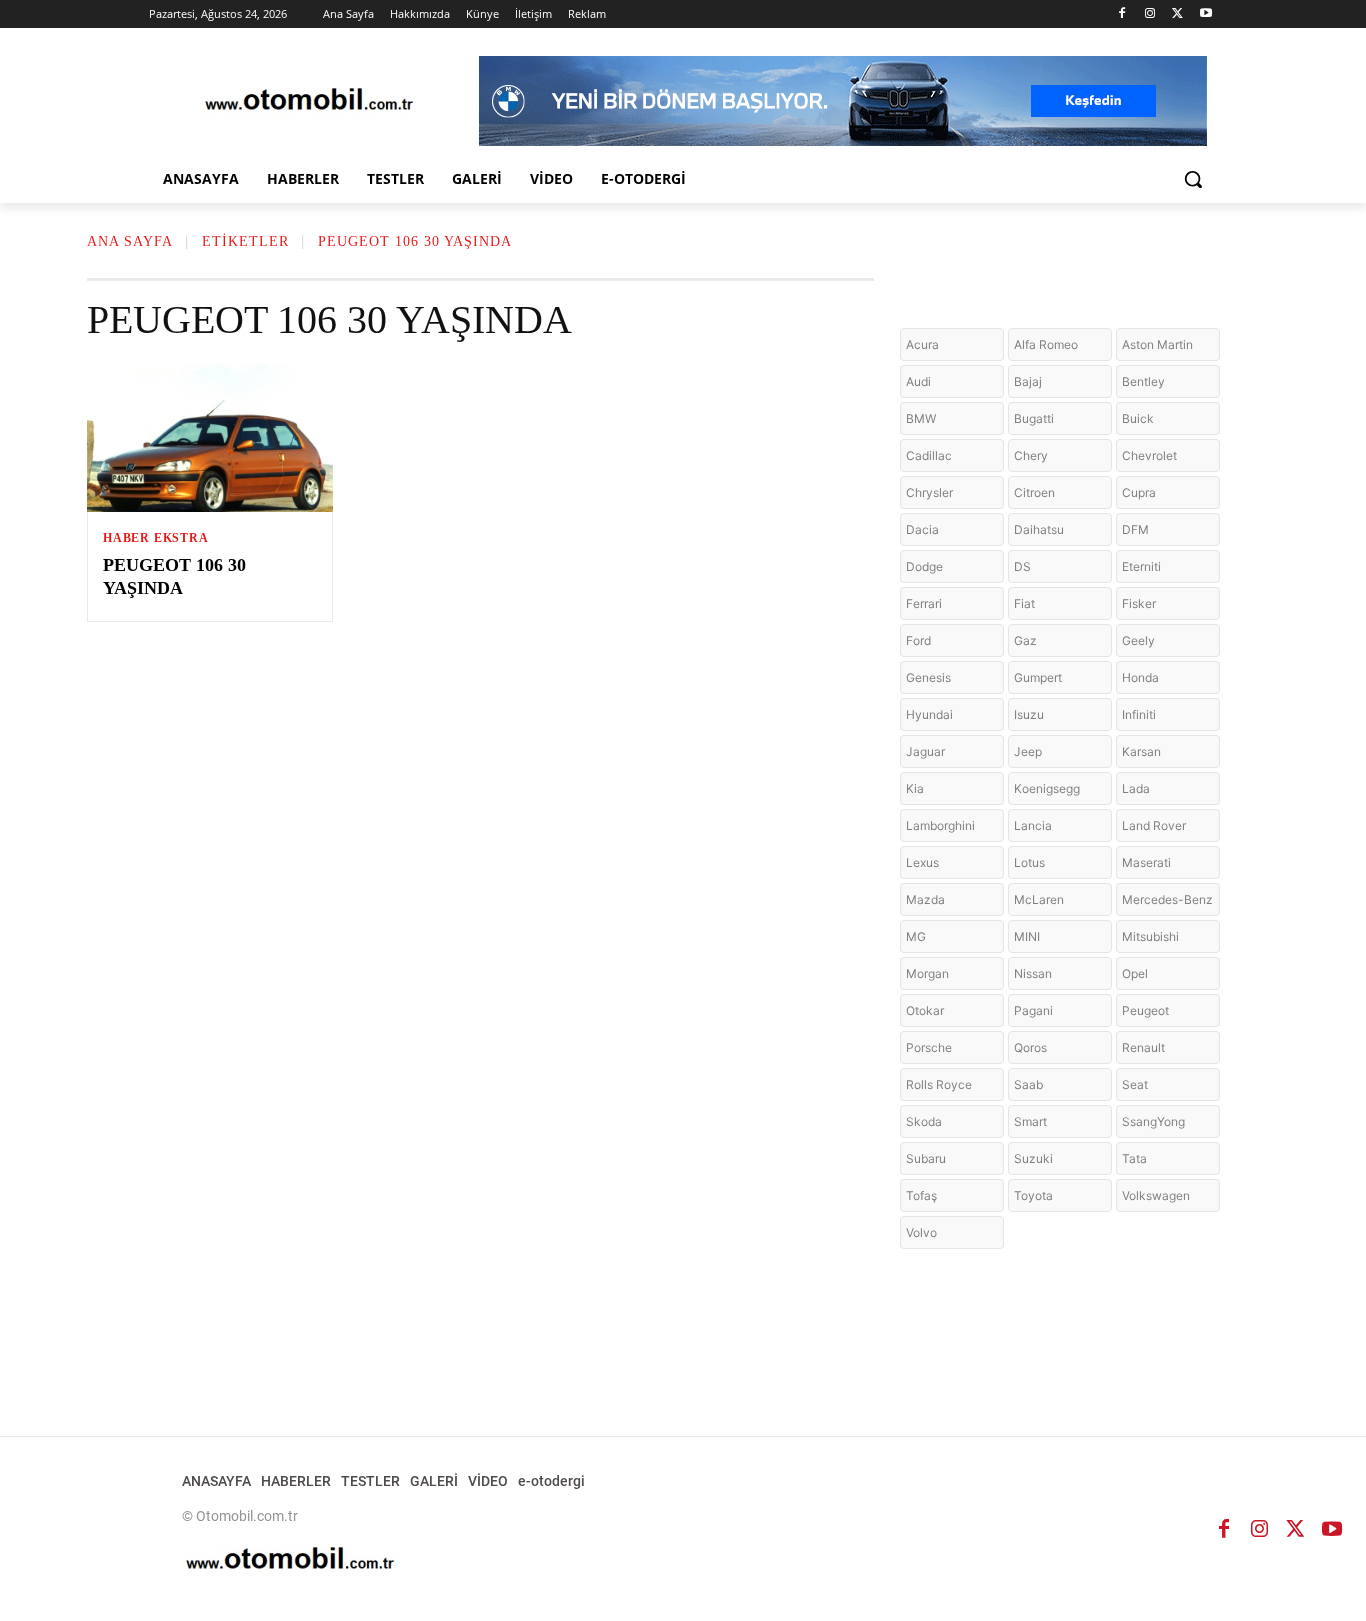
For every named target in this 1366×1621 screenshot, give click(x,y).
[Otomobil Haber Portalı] (309, 101)
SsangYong (1153, 1121)
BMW (921, 418)
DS (1022, 566)
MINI (1027, 936)
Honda (1140, 677)
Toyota (1033, 1195)
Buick (1138, 418)
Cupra (1139, 492)
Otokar (925, 1010)
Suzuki (1033, 1158)
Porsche (929, 1047)
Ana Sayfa (130, 241)
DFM (1135, 529)
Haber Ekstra (156, 538)
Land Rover (1154, 825)
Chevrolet (1149, 455)
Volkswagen (1156, 1195)
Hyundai (929, 714)
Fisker (1139, 603)
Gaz (1025, 640)
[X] (1177, 14)
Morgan (927, 973)
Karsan (1141, 751)
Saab (1028, 1084)
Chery (1031, 455)
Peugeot (1145, 1010)
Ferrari (924, 603)
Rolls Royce (939, 1084)
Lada (1136, 788)
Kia (915, 788)
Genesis (928, 677)
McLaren (1039, 899)
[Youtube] (1205, 14)
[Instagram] (1150, 14)
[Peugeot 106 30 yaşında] (210, 438)
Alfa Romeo (1046, 344)
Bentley (1143, 381)
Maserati (1146, 862)
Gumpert (1038, 677)
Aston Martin (1157, 344)
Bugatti (1034, 418)
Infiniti (1139, 714)
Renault (1143, 1047)
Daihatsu (1039, 529)
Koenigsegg (1047, 788)
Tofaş (921, 1195)
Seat (1135, 1084)
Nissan (1033, 973)
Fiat (1024, 603)
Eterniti (1141, 566)
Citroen (1034, 492)
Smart (1030, 1121)
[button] (1193, 179)
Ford (918, 640)
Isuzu (1029, 714)
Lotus (1029, 862)
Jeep (1028, 751)
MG (916, 936)
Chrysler (929, 492)
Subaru (926, 1158)
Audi (918, 381)
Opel (1135, 973)
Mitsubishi (1150, 936)
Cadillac (929, 455)
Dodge (924, 566)
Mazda (925, 899)
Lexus (922, 862)
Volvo (921, 1232)
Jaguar (925, 751)
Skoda (924, 1121)
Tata (1134, 1158)
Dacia (922, 529)
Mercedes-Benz (1167, 899)
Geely (1138, 640)
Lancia (1033, 825)
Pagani (1033, 1010)
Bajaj (1028, 381)
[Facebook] (1122, 14)
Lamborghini (940, 825)
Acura (922, 344)
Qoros (1030, 1047)
